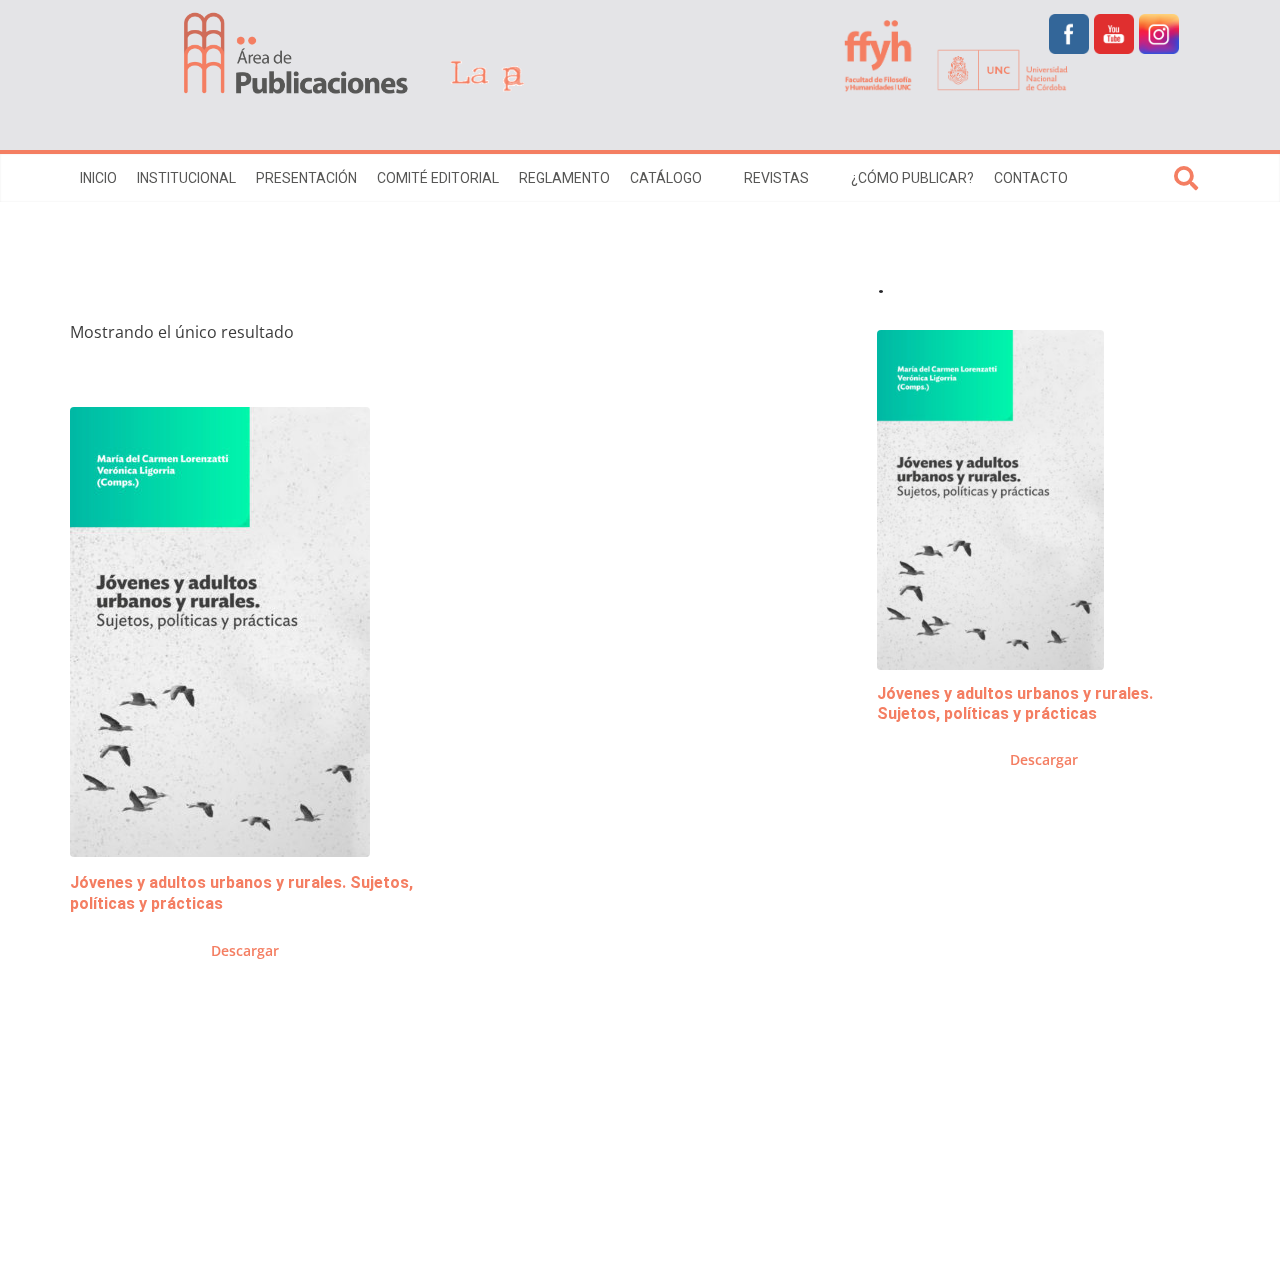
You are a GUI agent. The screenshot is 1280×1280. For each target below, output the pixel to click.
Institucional (186, 178)
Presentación (306, 178)
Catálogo (666, 178)
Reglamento (564, 178)
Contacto (1031, 178)
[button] (713, 178)
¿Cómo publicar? (912, 178)
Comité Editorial (438, 178)
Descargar (245, 950)
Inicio (98, 178)
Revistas (776, 178)
